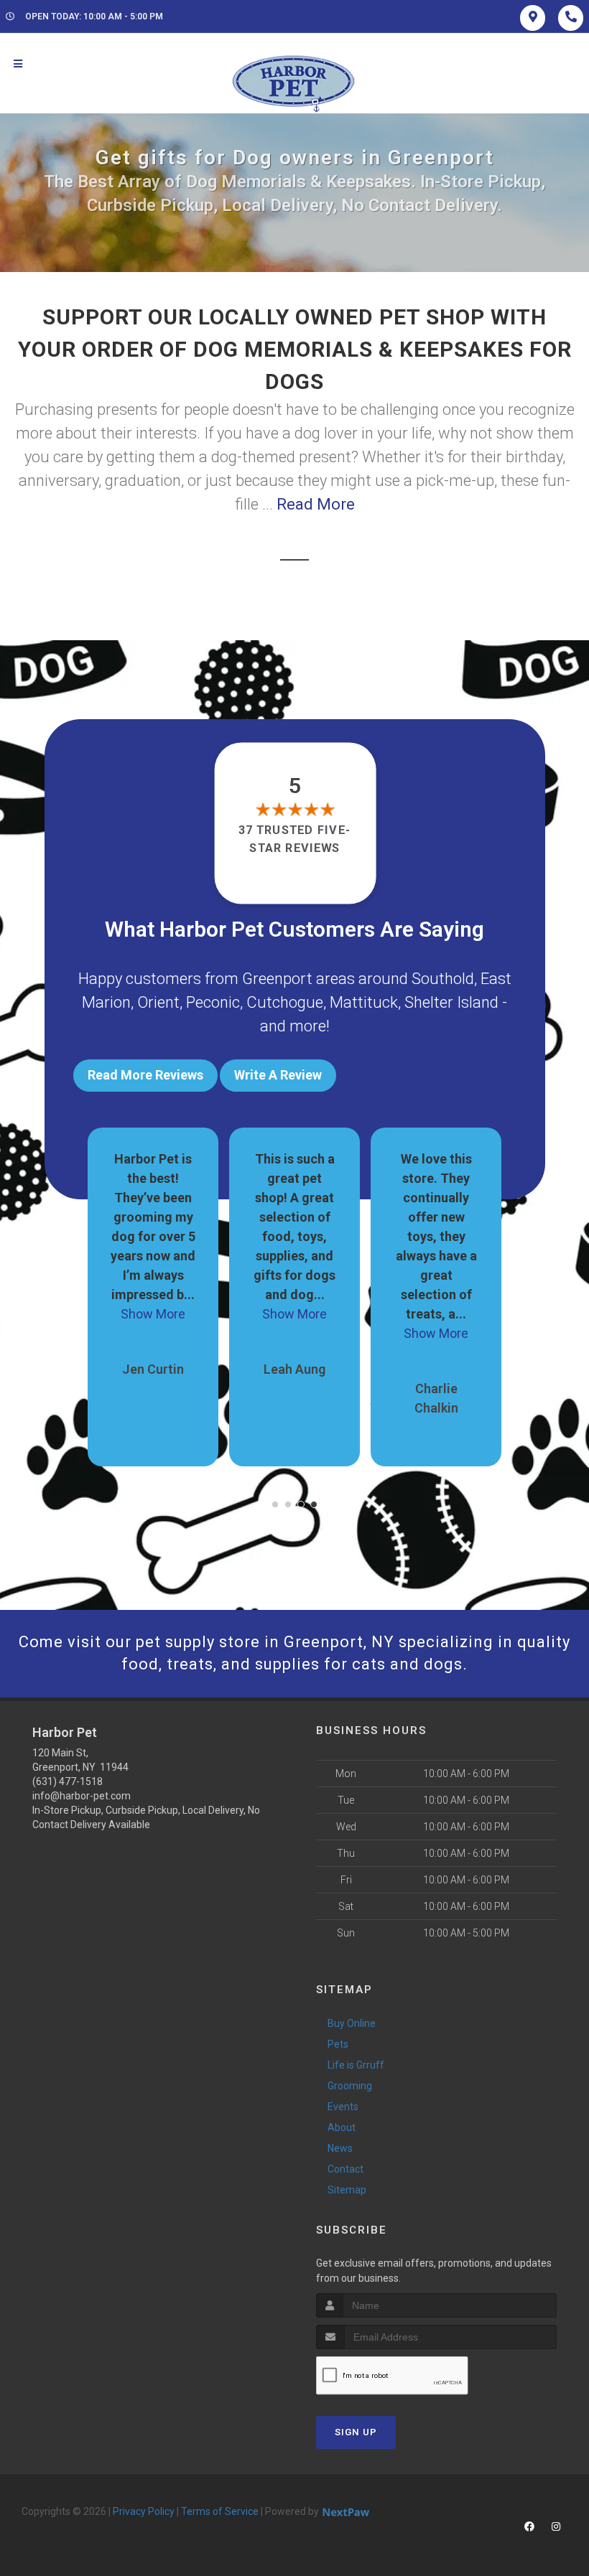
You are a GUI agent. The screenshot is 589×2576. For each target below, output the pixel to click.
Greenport (277, 979)
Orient (158, 1002)
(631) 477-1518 (68, 1781)
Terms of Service (220, 2511)
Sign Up (356, 2432)
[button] (275, 1504)
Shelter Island (451, 1002)
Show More (153, 1314)
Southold (443, 979)
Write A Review (278, 1075)
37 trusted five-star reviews (294, 839)
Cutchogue (285, 1002)
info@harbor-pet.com (82, 1796)
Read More (316, 504)
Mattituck (364, 1002)
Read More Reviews (145, 1075)
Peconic (213, 1002)
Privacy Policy (144, 2511)
